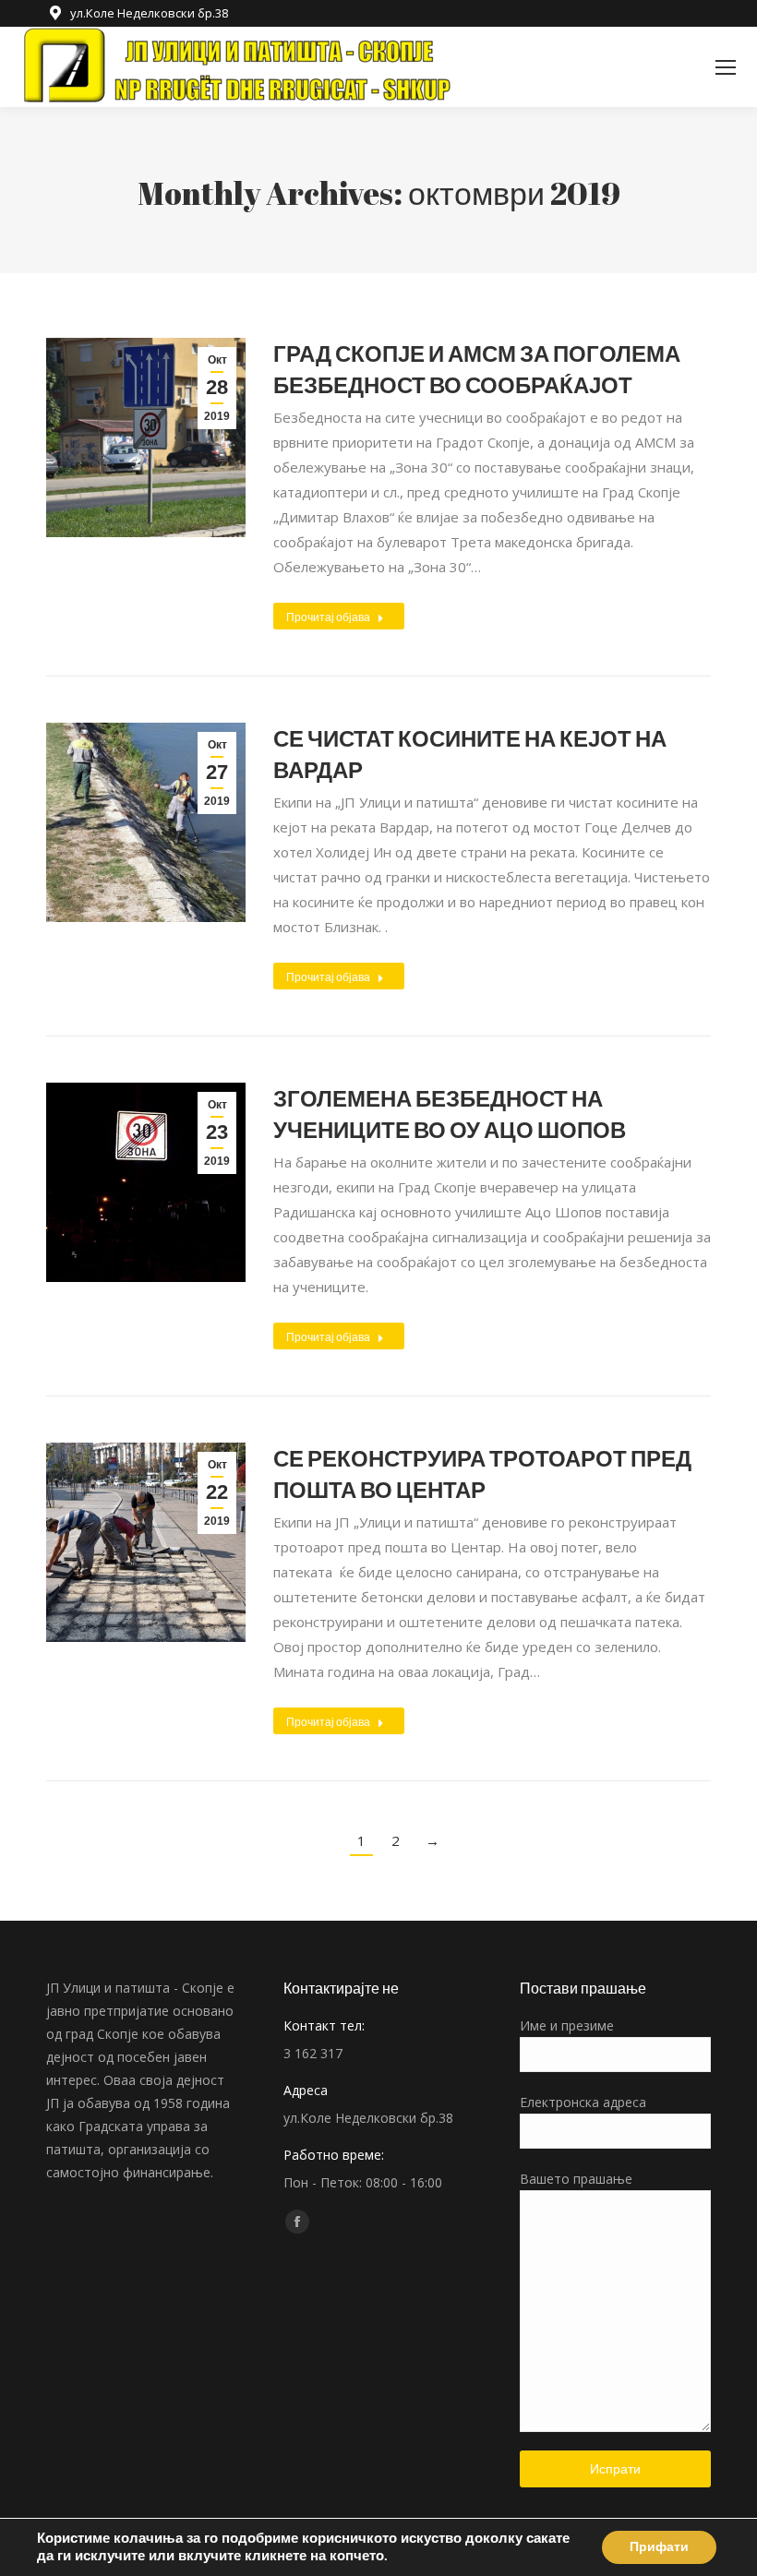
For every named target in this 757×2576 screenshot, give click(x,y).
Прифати (659, 2547)
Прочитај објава (328, 617)
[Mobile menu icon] (726, 67)
